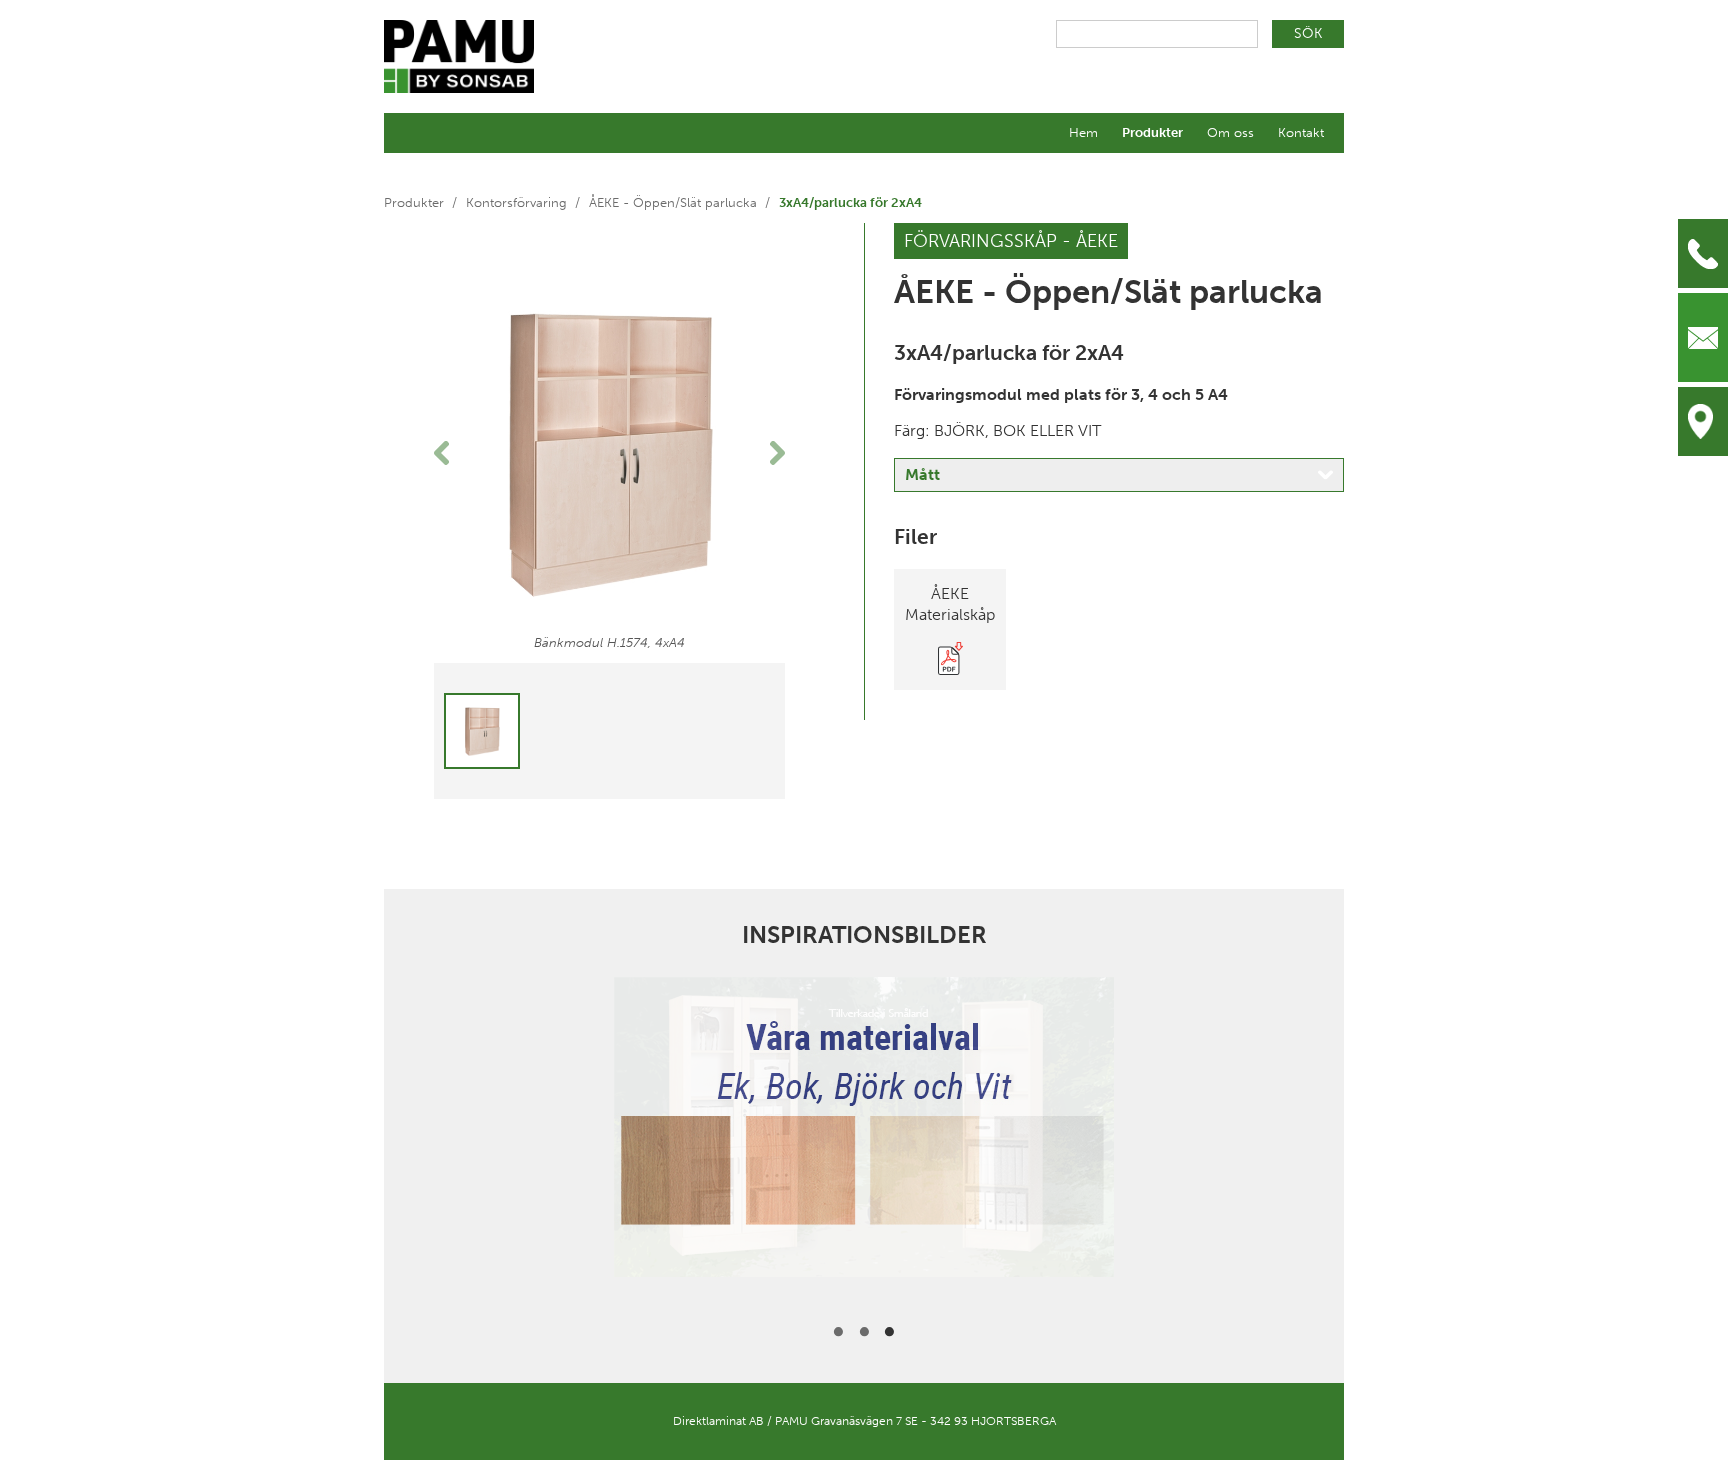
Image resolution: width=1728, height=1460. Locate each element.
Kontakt (1301, 132)
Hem (1083, 132)
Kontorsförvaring (516, 202)
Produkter (1152, 132)
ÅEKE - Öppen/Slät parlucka (673, 202)
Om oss (1230, 132)
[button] (460, 453)
